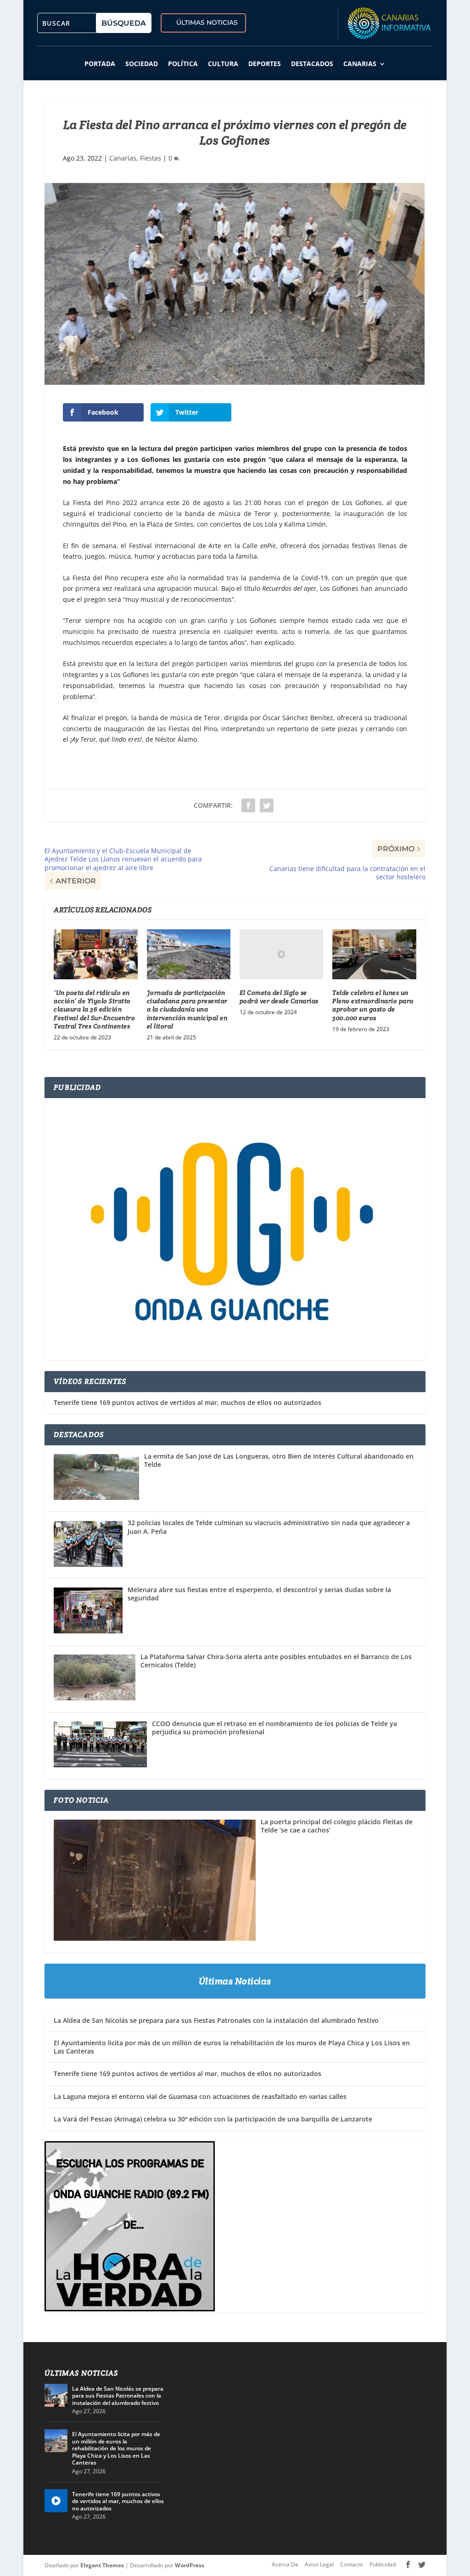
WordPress (190, 2565)
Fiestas (151, 158)
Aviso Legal (319, 2564)
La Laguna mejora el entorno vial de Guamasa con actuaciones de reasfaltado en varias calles (200, 2096)
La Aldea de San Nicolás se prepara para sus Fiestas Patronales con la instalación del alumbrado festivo (216, 2020)
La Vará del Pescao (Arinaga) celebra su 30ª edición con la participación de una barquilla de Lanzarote (213, 2119)
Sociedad (142, 64)
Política (183, 64)
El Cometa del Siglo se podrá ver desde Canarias (279, 997)
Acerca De (285, 2564)
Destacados (312, 64)
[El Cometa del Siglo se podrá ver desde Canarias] (281, 954)
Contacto (352, 2564)
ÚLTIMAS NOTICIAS (207, 22)
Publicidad (383, 2564)
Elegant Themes (102, 2565)
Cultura (223, 64)
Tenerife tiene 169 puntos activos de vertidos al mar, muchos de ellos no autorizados (187, 1403)
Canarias (360, 64)
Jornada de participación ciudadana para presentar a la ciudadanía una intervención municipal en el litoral (187, 1009)
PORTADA (100, 64)
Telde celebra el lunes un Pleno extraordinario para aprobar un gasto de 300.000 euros (373, 1005)
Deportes (265, 64)
